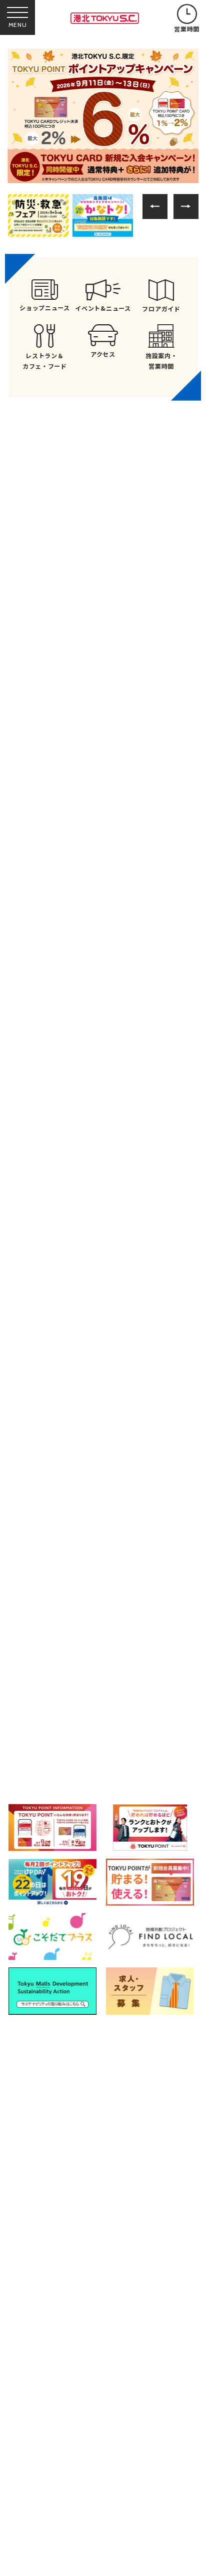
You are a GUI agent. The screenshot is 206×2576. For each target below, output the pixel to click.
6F (45, 1689)
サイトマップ (115, 2379)
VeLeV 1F (61, 1730)
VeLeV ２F (157, 1730)
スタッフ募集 (42, 2446)
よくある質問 (42, 2379)
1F (111, 1606)
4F (111, 1648)
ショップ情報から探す (158, 1563)
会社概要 (35, 2426)
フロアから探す (47, 1560)
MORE (103, 965)
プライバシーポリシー (130, 2402)
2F (176, 1606)
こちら (58, 2504)
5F (175, 1648)
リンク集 (35, 2402)
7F (111, 1689)
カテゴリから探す (103, 1563)
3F (46, 1648)
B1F (45, 1606)
